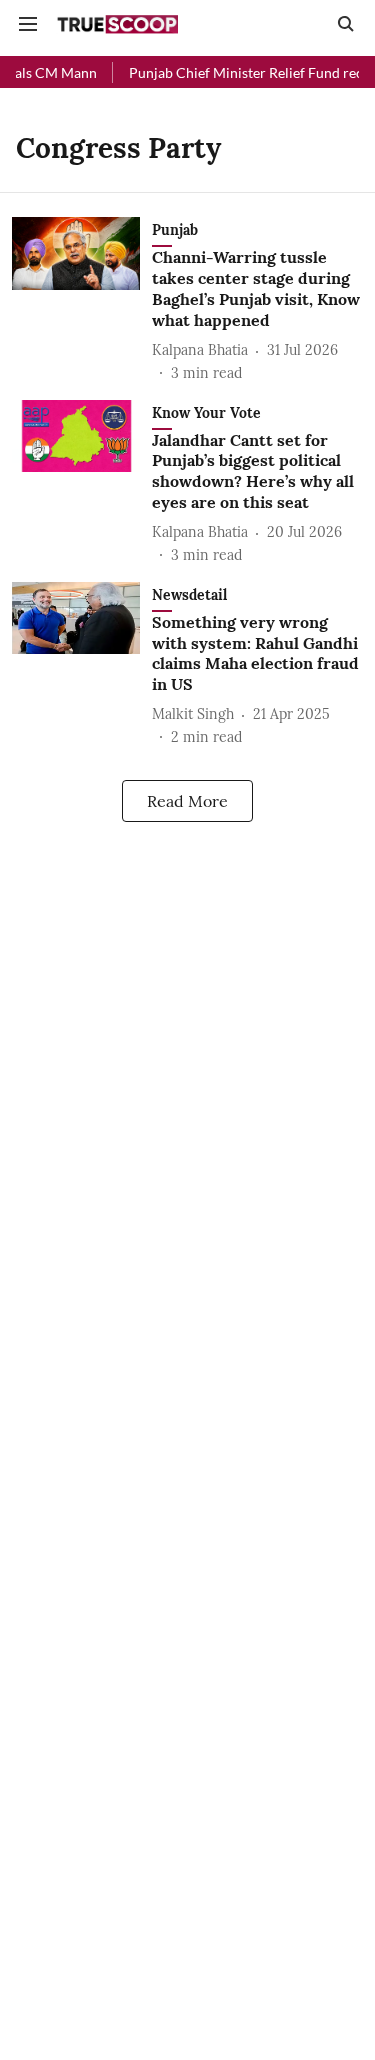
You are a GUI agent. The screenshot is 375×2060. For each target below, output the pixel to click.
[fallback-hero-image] (82, 300)
